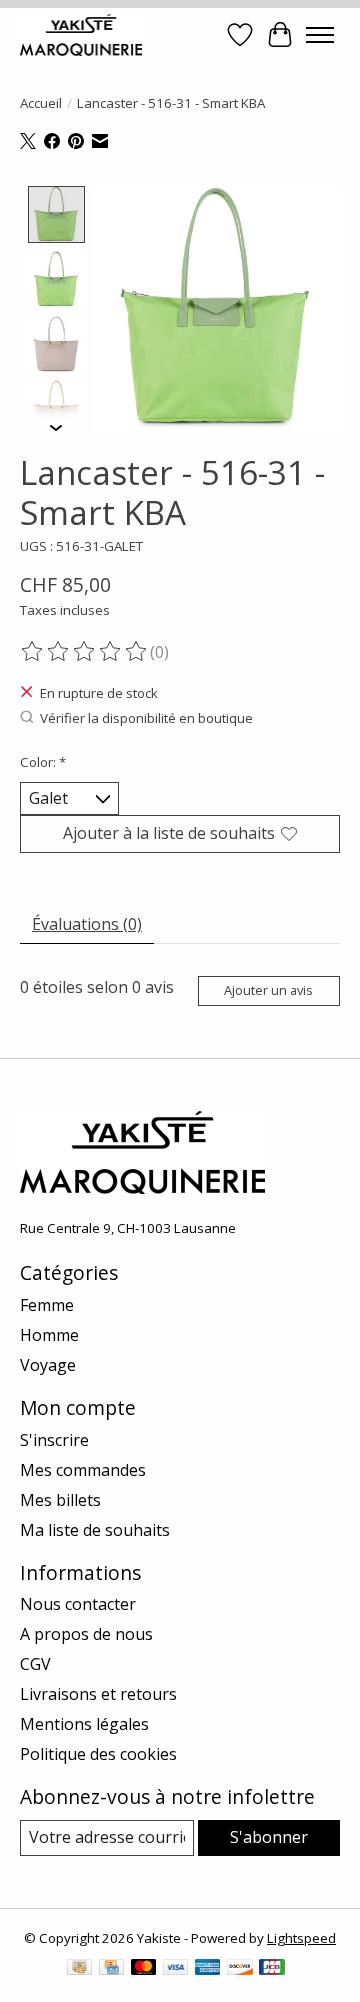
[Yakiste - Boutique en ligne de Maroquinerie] (81, 34)
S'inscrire (54, 1440)
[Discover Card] (240, 1969)
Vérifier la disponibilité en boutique (146, 718)
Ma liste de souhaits (95, 1530)
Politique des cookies (98, 1754)
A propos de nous (86, 1634)
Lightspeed (301, 1938)
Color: (43, 762)
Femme (47, 1305)
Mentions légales (84, 1724)
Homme (49, 1335)
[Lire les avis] (85, 652)
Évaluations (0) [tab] (87, 924)
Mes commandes (83, 1470)
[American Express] (208, 1969)
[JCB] (272, 1969)
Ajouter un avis (268, 990)
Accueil (41, 103)
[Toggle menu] (320, 35)
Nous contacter (78, 1604)
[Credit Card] (111, 1969)
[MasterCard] (144, 1969)
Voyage (48, 1365)
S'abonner (269, 1837)
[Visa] (176, 1969)
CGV (35, 1664)
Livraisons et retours (98, 1694)
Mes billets (60, 1500)
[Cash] (79, 1969)
